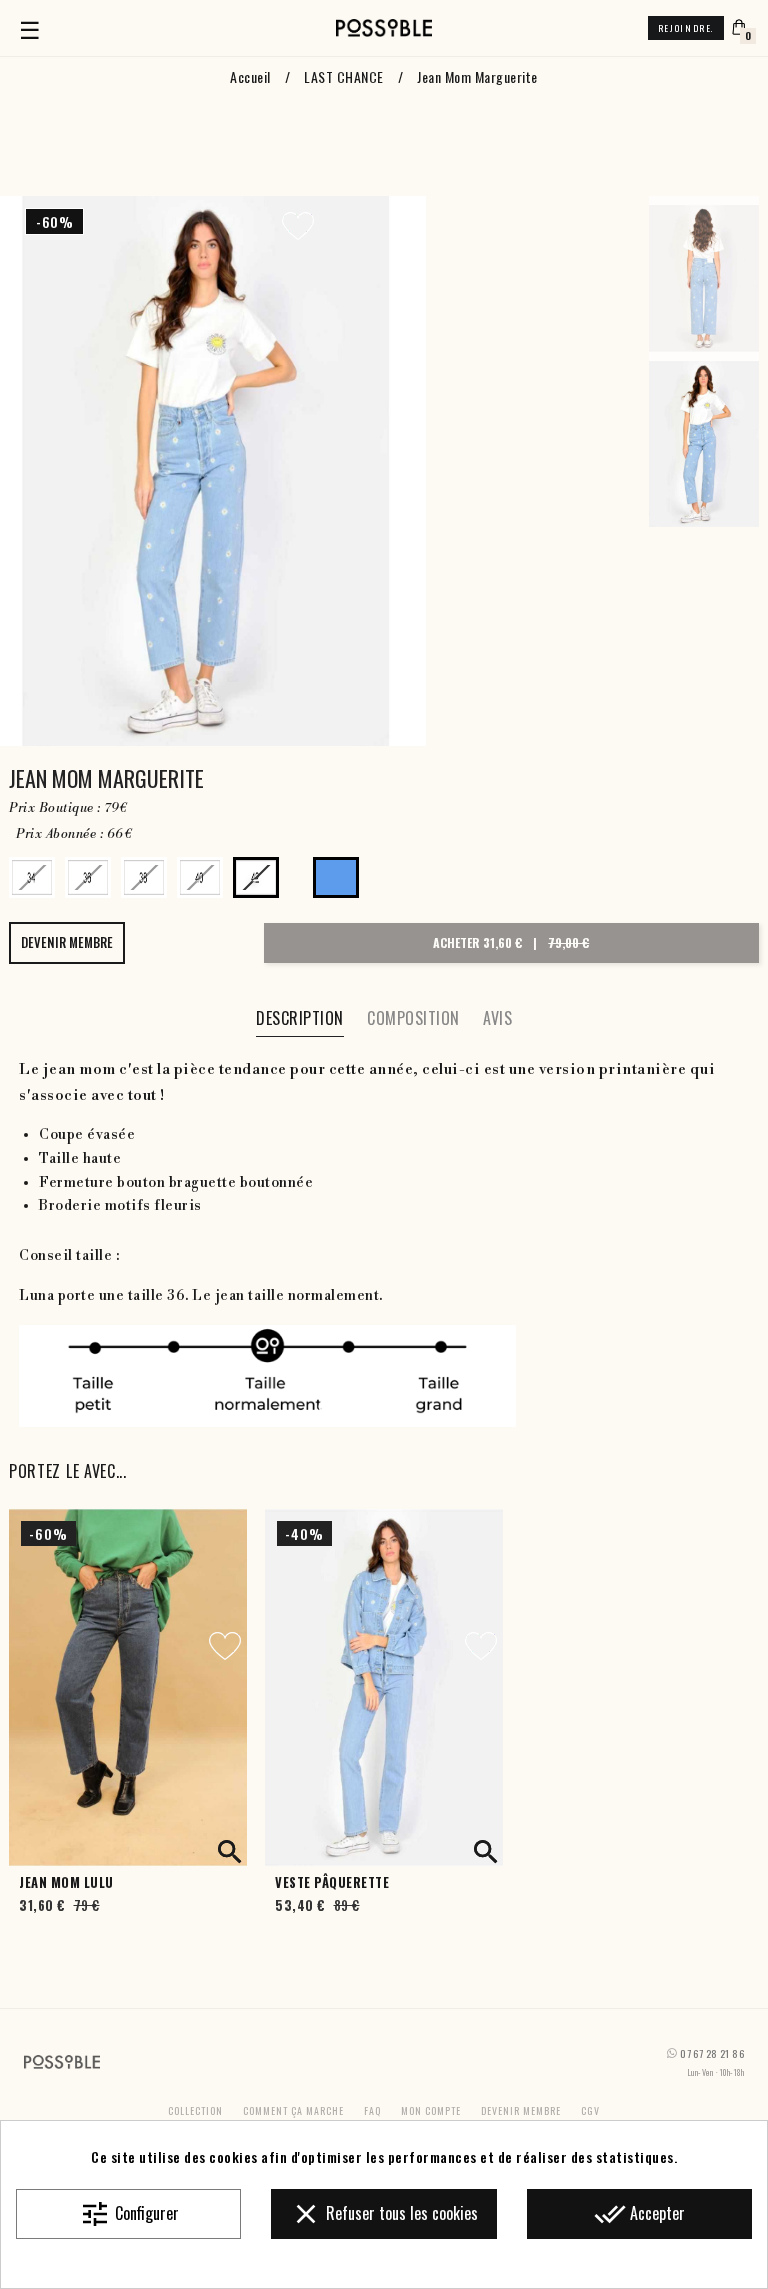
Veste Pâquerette (332, 1882)
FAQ (372, 2110)
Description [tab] (300, 1018)
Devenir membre (521, 2110)
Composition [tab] (413, 1018)
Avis (497, 1018)
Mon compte (431, 2110)
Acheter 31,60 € (511, 942)
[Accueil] (384, 28)
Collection (195, 2110)
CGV (590, 2110)
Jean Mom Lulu (66, 1882)
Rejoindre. (686, 28)
